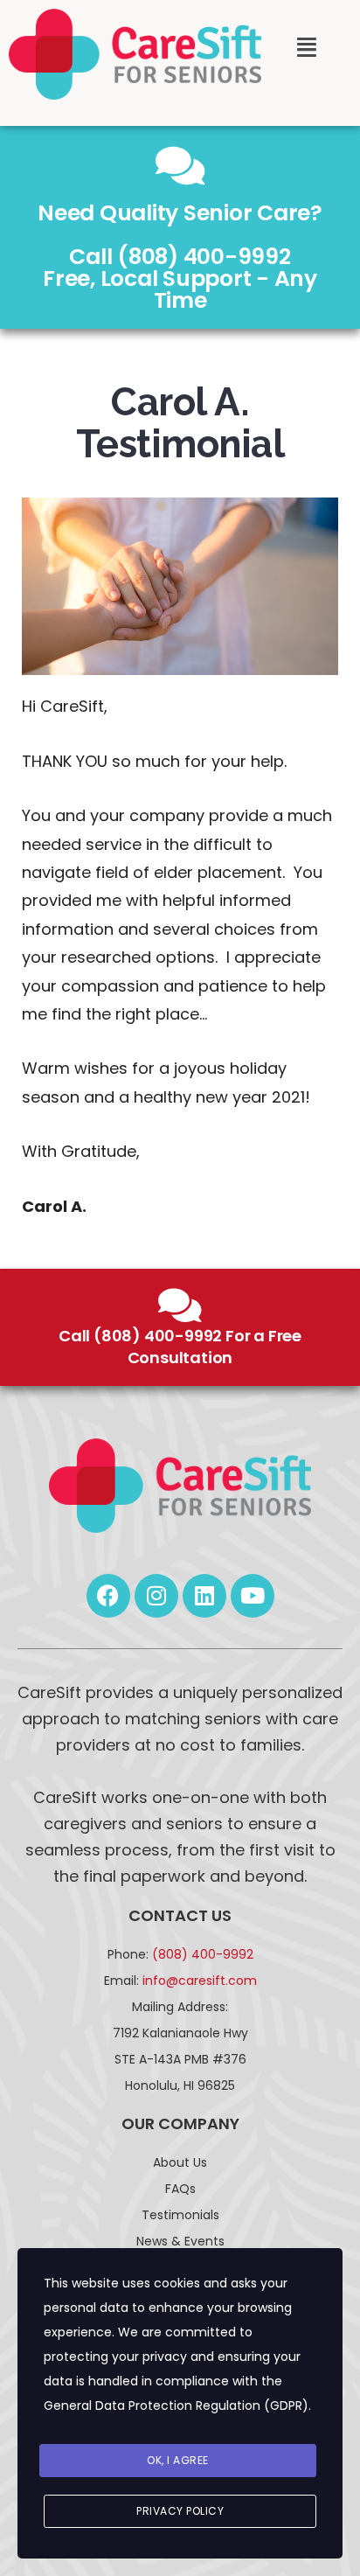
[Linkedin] (204, 1596)
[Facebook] (108, 1596)
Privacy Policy (180, 2511)
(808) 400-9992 (203, 1954)
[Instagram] (156, 1596)
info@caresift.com (200, 1981)
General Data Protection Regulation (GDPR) (176, 2405)
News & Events (180, 2241)
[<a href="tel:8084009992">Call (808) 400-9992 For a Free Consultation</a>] (180, 1305)
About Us (180, 2162)
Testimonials (180, 2215)
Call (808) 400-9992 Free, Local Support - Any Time (180, 278)
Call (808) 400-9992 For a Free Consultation (180, 1347)
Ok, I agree (178, 2460)
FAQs (180, 2189)
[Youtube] (253, 1596)
